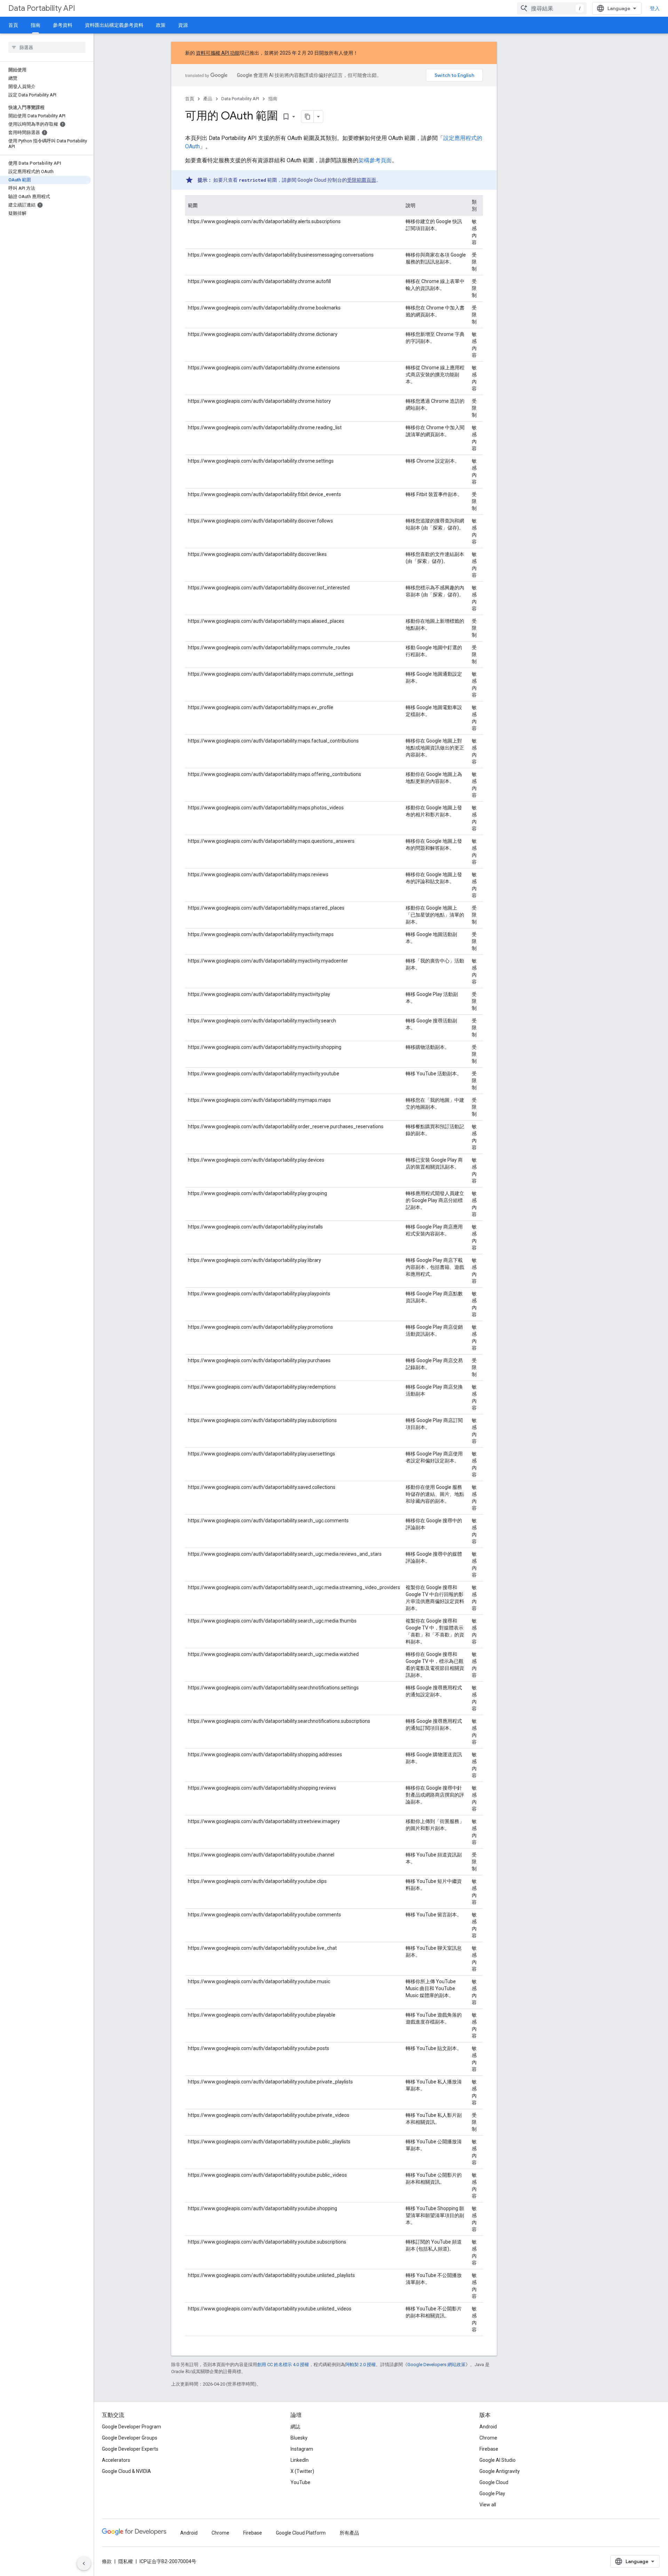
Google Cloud (494, 2482)
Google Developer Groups (130, 2438)
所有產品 (349, 2533)
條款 (107, 2561)
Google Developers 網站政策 (436, 2365)
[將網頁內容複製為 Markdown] (308, 117)
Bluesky (299, 2438)
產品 (208, 99)
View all (488, 2505)
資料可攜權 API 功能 (218, 53)
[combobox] (552, 8)
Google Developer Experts (130, 2449)
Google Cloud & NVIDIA (126, 2471)
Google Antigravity (500, 2471)
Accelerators (116, 2460)
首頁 (13, 25)
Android (488, 2427)
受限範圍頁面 (361, 180)
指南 (35, 25)
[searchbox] (47, 47)
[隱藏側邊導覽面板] (84, 2563)
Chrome (488, 2438)
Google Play (492, 2493)
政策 (161, 25)
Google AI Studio (498, 2460)
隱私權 (126, 2561)
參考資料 (63, 25)
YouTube (300, 2482)
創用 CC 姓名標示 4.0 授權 (283, 2365)
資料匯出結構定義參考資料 (114, 25)
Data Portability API (42, 8)
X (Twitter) (302, 2471)
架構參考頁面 (375, 160)
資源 (183, 25)
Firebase (489, 2449)
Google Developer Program (132, 2427)
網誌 (295, 2427)
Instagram (302, 2449)
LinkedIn (300, 2460)
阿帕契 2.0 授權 (360, 2365)
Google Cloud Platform (301, 2533)
